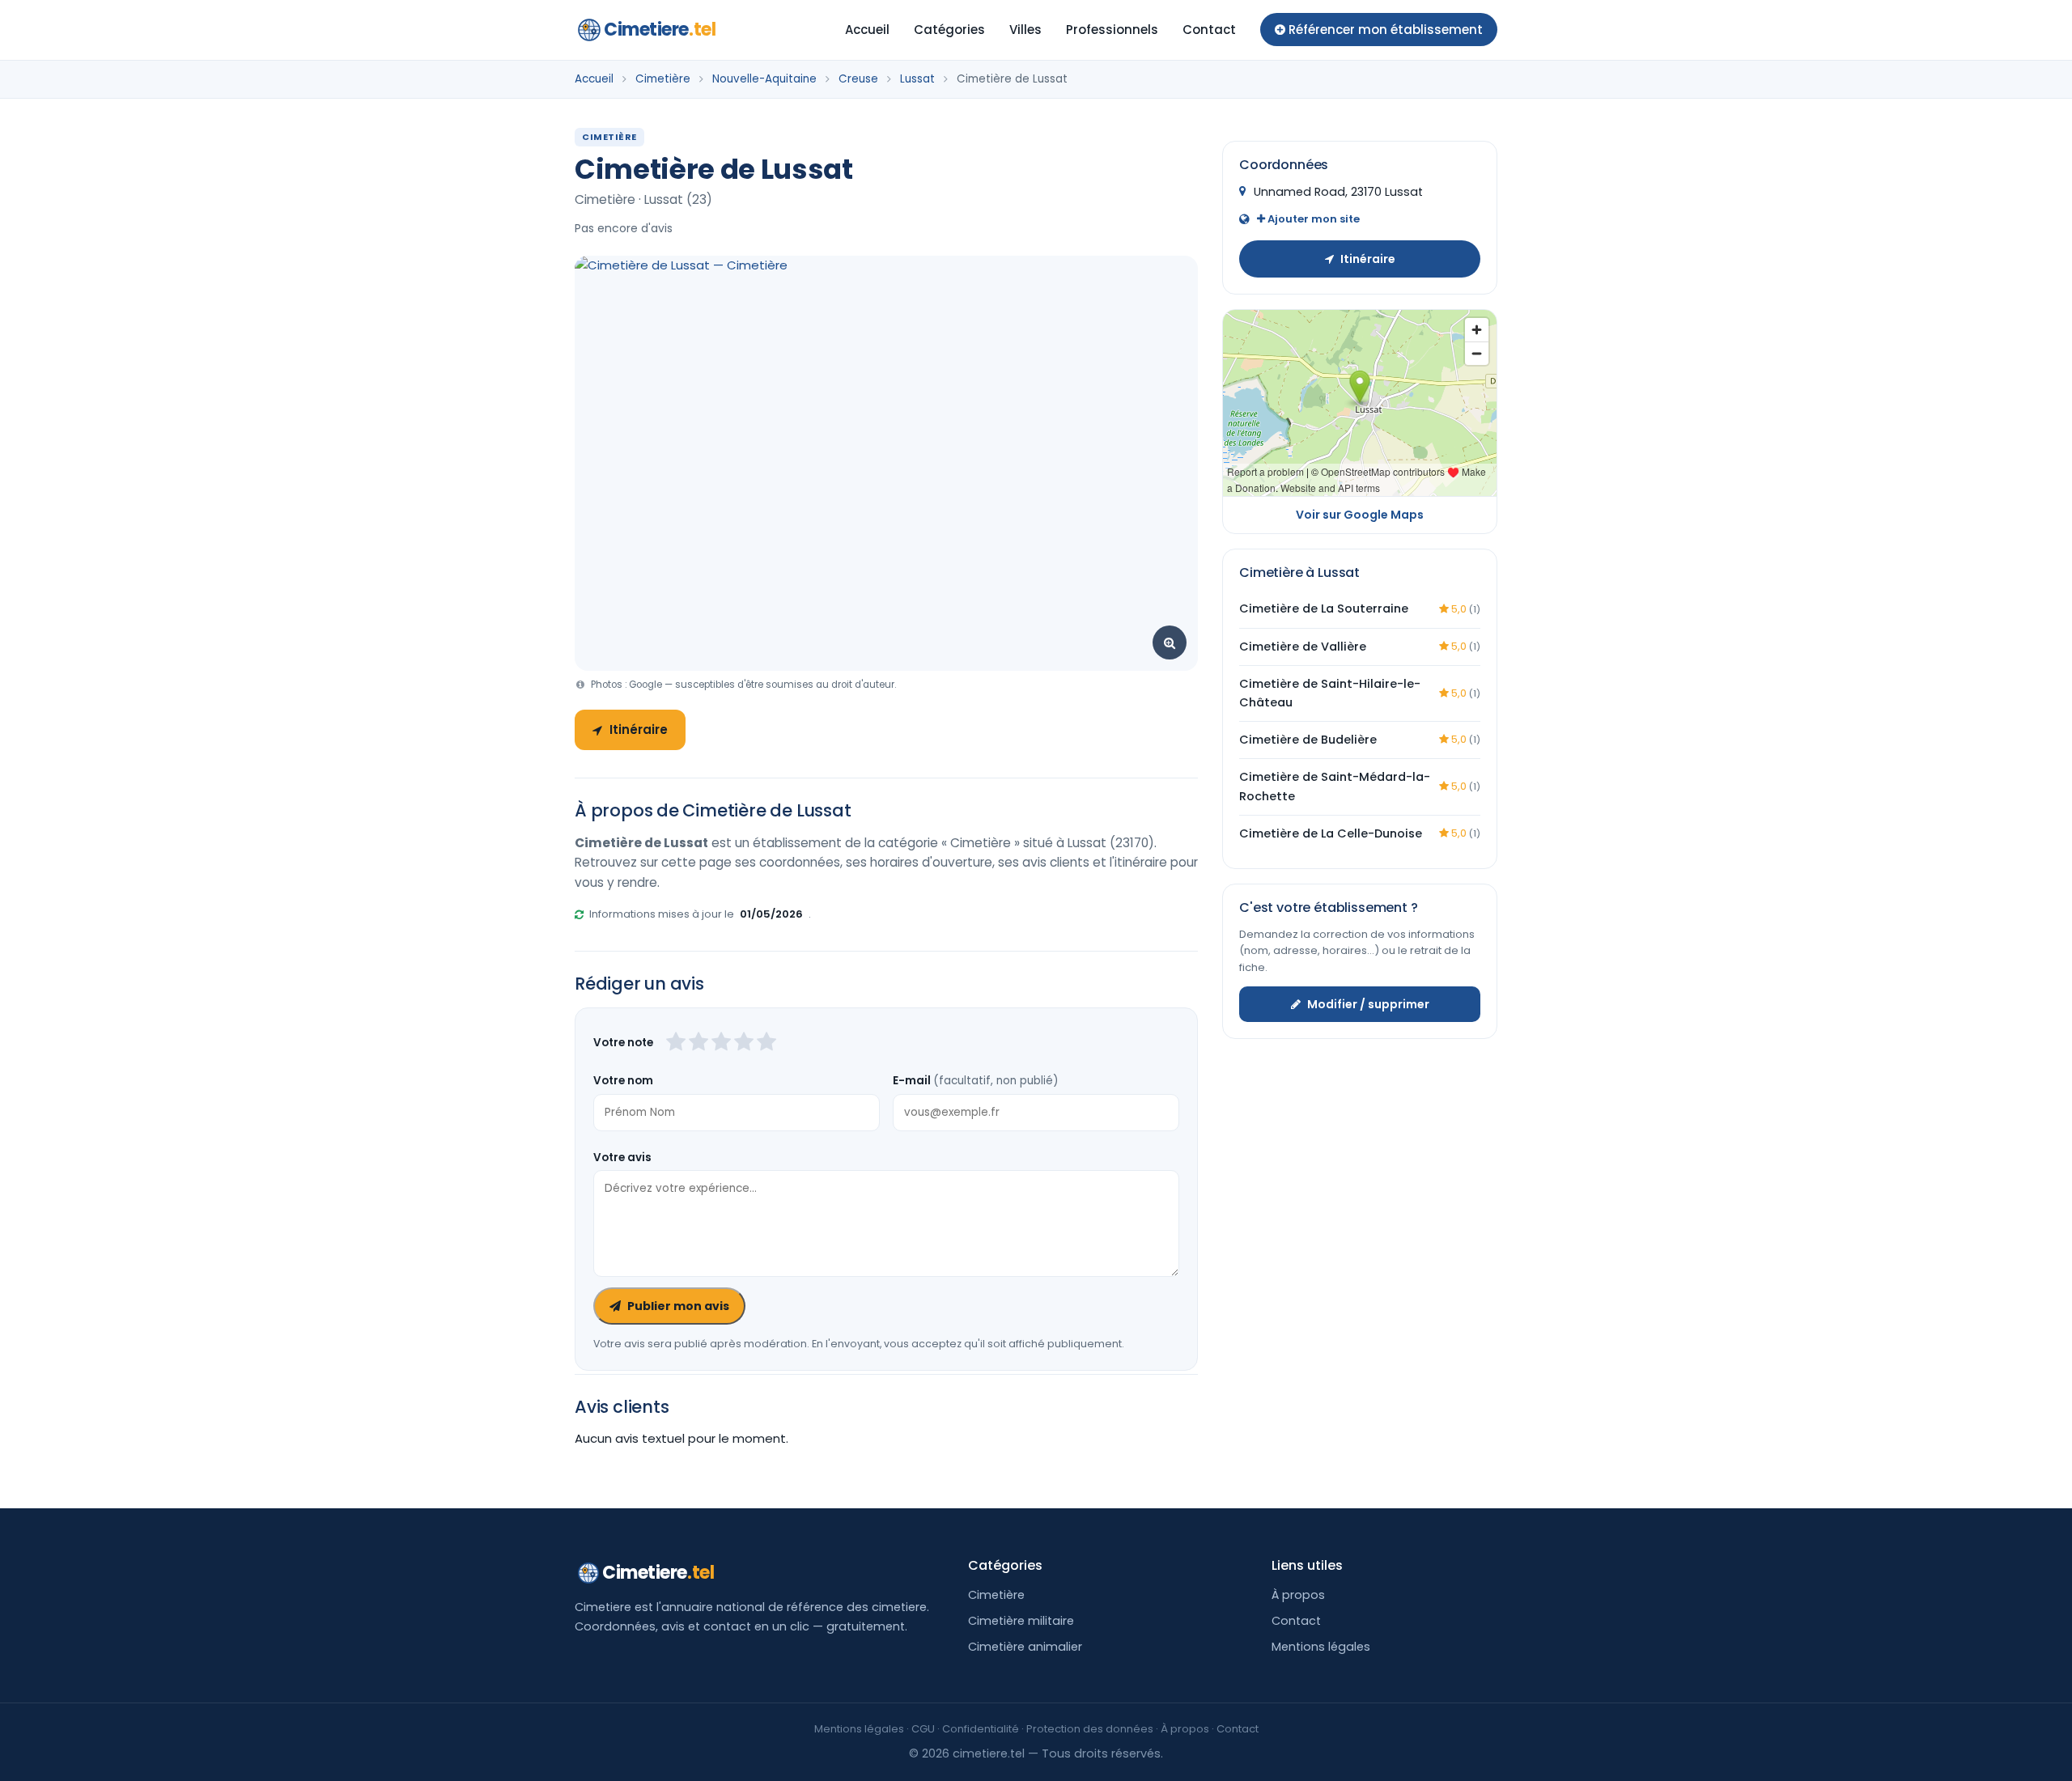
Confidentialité (981, 1729)
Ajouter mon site (1312, 218)
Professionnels (1112, 30)
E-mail (975, 1081)
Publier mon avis (678, 1306)
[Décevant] (676, 1043)
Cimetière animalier (1025, 1647)
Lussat (917, 79)
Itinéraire (639, 729)
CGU (923, 1729)
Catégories (949, 30)
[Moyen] (698, 1043)
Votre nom (623, 1081)
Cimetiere (660, 30)
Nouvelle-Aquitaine (764, 79)
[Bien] (721, 1043)
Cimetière (663, 79)
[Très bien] (744, 1043)
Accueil (867, 30)
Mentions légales (1321, 1647)
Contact (1209, 30)
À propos (1298, 1595)
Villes (1025, 30)
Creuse (858, 79)
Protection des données (1090, 1729)
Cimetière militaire (1021, 1621)
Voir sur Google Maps (1360, 515)
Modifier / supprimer (1368, 1004)
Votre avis (622, 1158)
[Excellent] (766, 1043)
